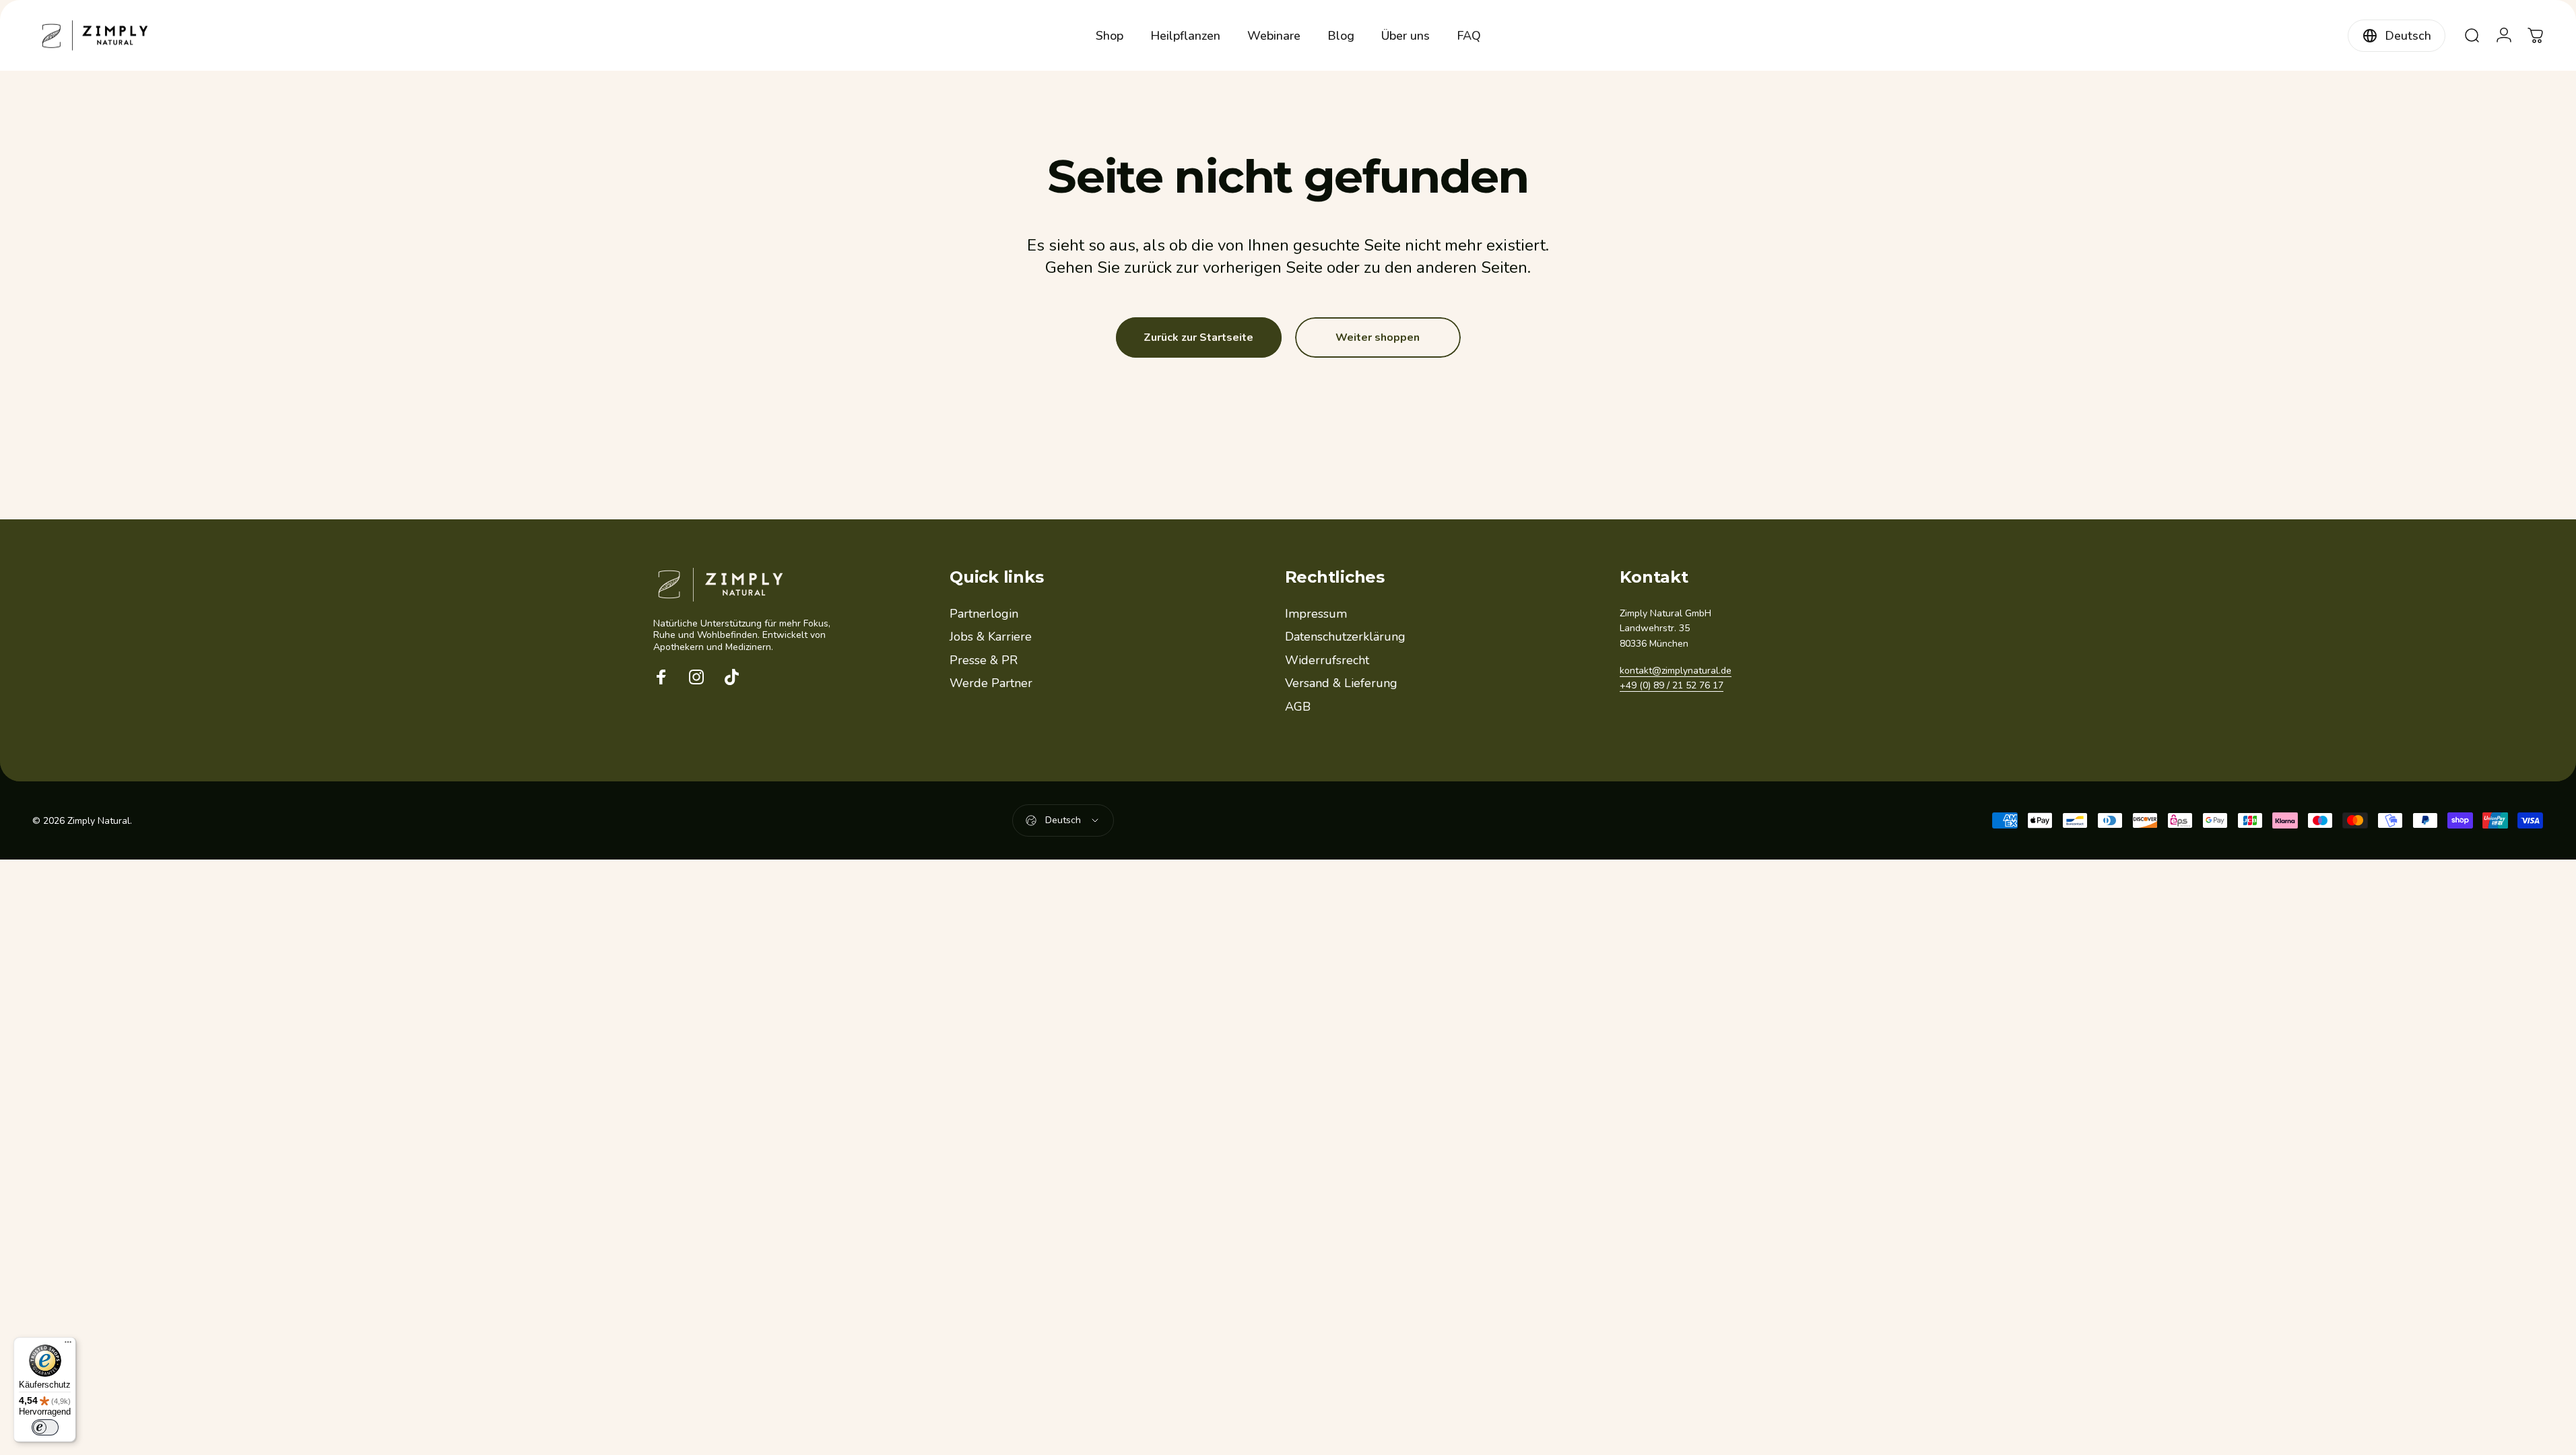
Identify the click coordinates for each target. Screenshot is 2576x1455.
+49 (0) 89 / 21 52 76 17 (1672, 685)
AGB (1298, 707)
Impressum (1316, 614)
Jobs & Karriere (991, 637)
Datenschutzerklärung (1345, 637)
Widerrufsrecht (1327, 660)
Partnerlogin (984, 614)
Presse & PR (984, 660)
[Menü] (68, 1345)
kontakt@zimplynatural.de (1676, 671)
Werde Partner (991, 683)
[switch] (45, 1427)
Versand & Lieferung (1341, 683)
